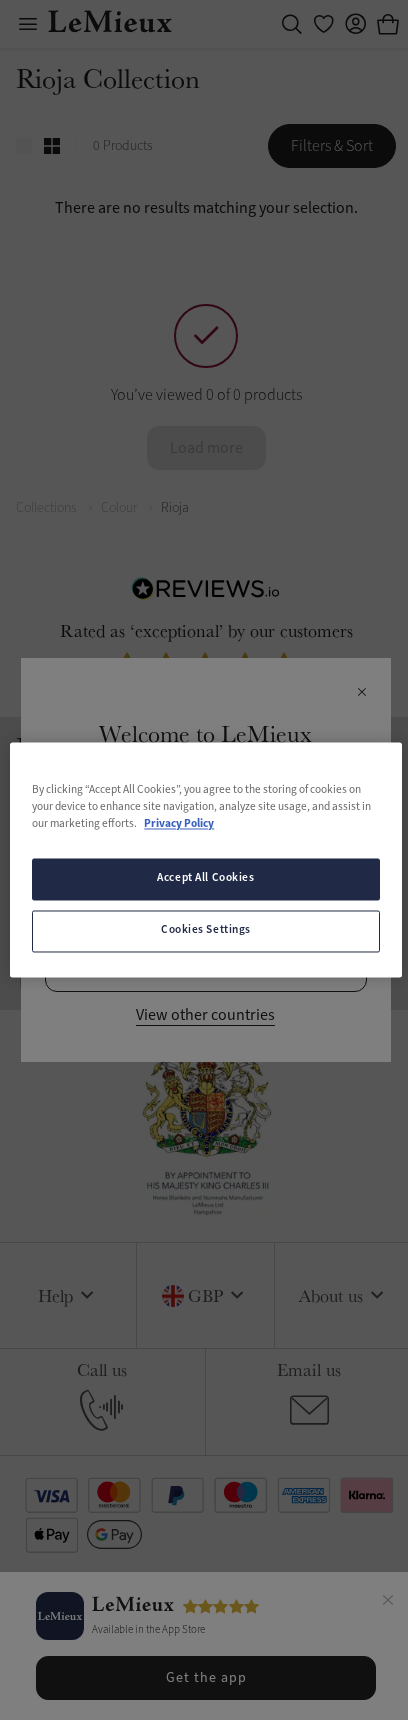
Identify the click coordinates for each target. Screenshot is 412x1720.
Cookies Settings (206, 931)
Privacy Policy (179, 825)
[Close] (388, 1603)
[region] (205, 859)
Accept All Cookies (205, 879)
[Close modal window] (361, 693)
